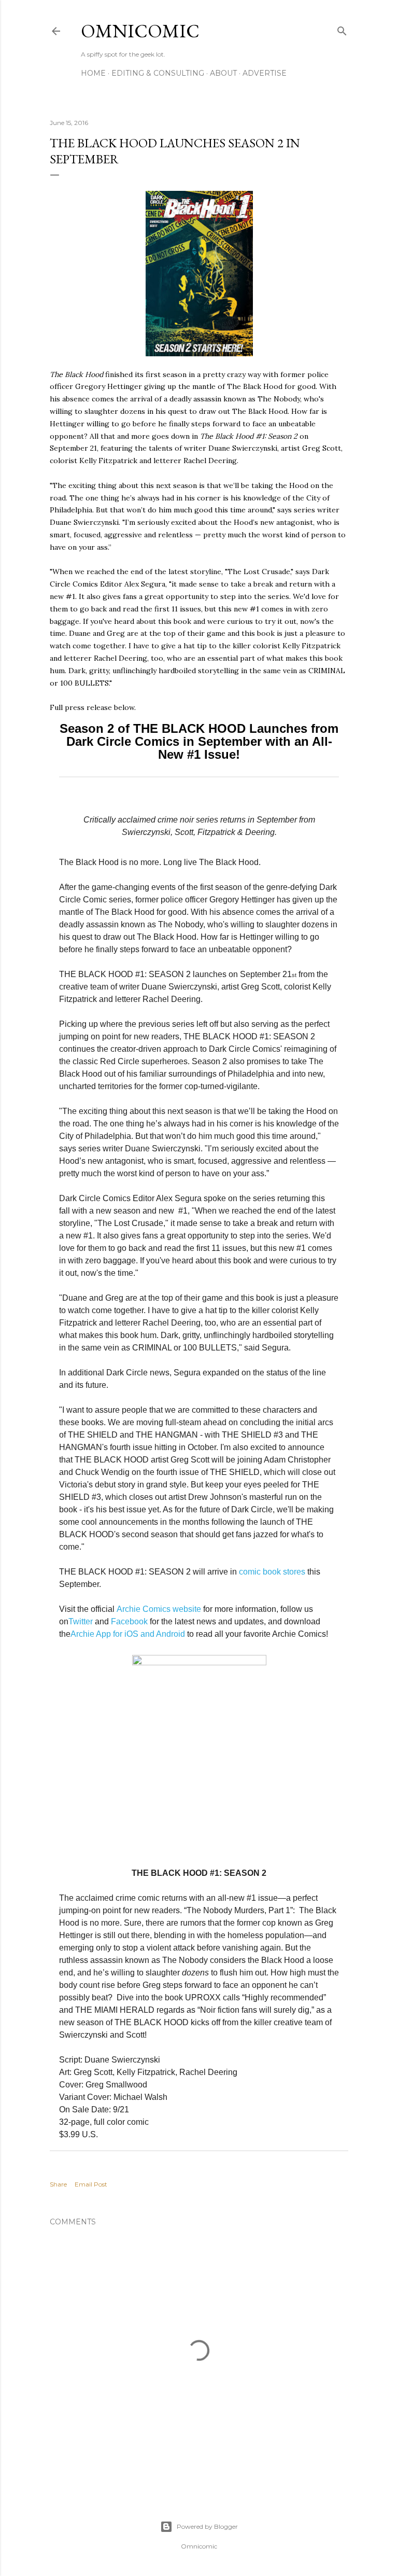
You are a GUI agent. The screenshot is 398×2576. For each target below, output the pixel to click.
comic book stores (272, 1572)
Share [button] (58, 2184)
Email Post (91, 2184)
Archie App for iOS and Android (128, 1634)
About (223, 73)
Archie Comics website (159, 1609)
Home (93, 73)
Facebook (129, 1621)
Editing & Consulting (158, 73)
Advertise (265, 73)
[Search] (342, 29)
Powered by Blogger (207, 2526)
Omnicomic (140, 31)
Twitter (81, 1621)
